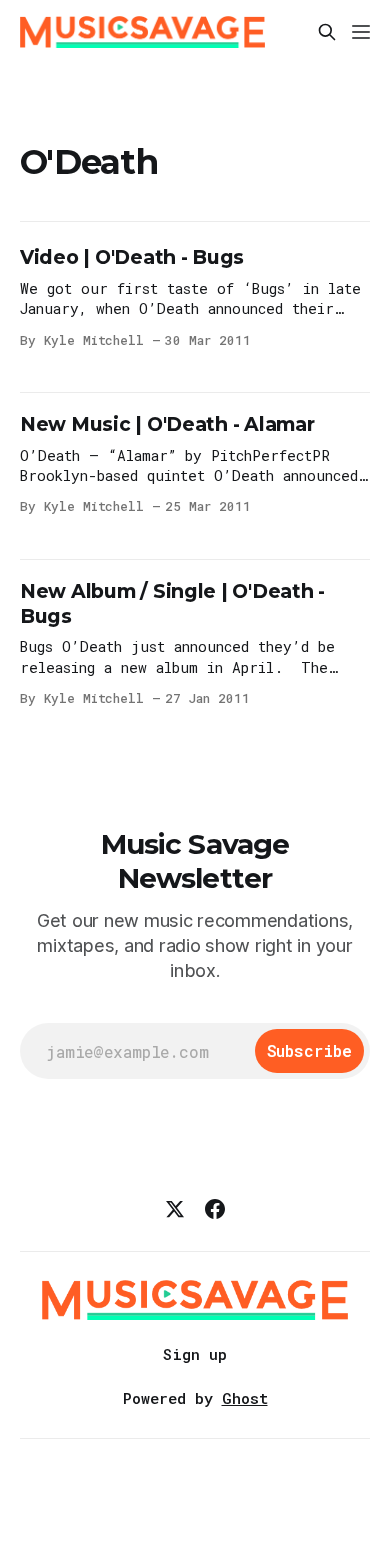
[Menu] (361, 32)
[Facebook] (215, 1209)
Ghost (245, 1398)
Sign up (195, 1354)
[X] (175, 1209)
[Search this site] (327, 32)
